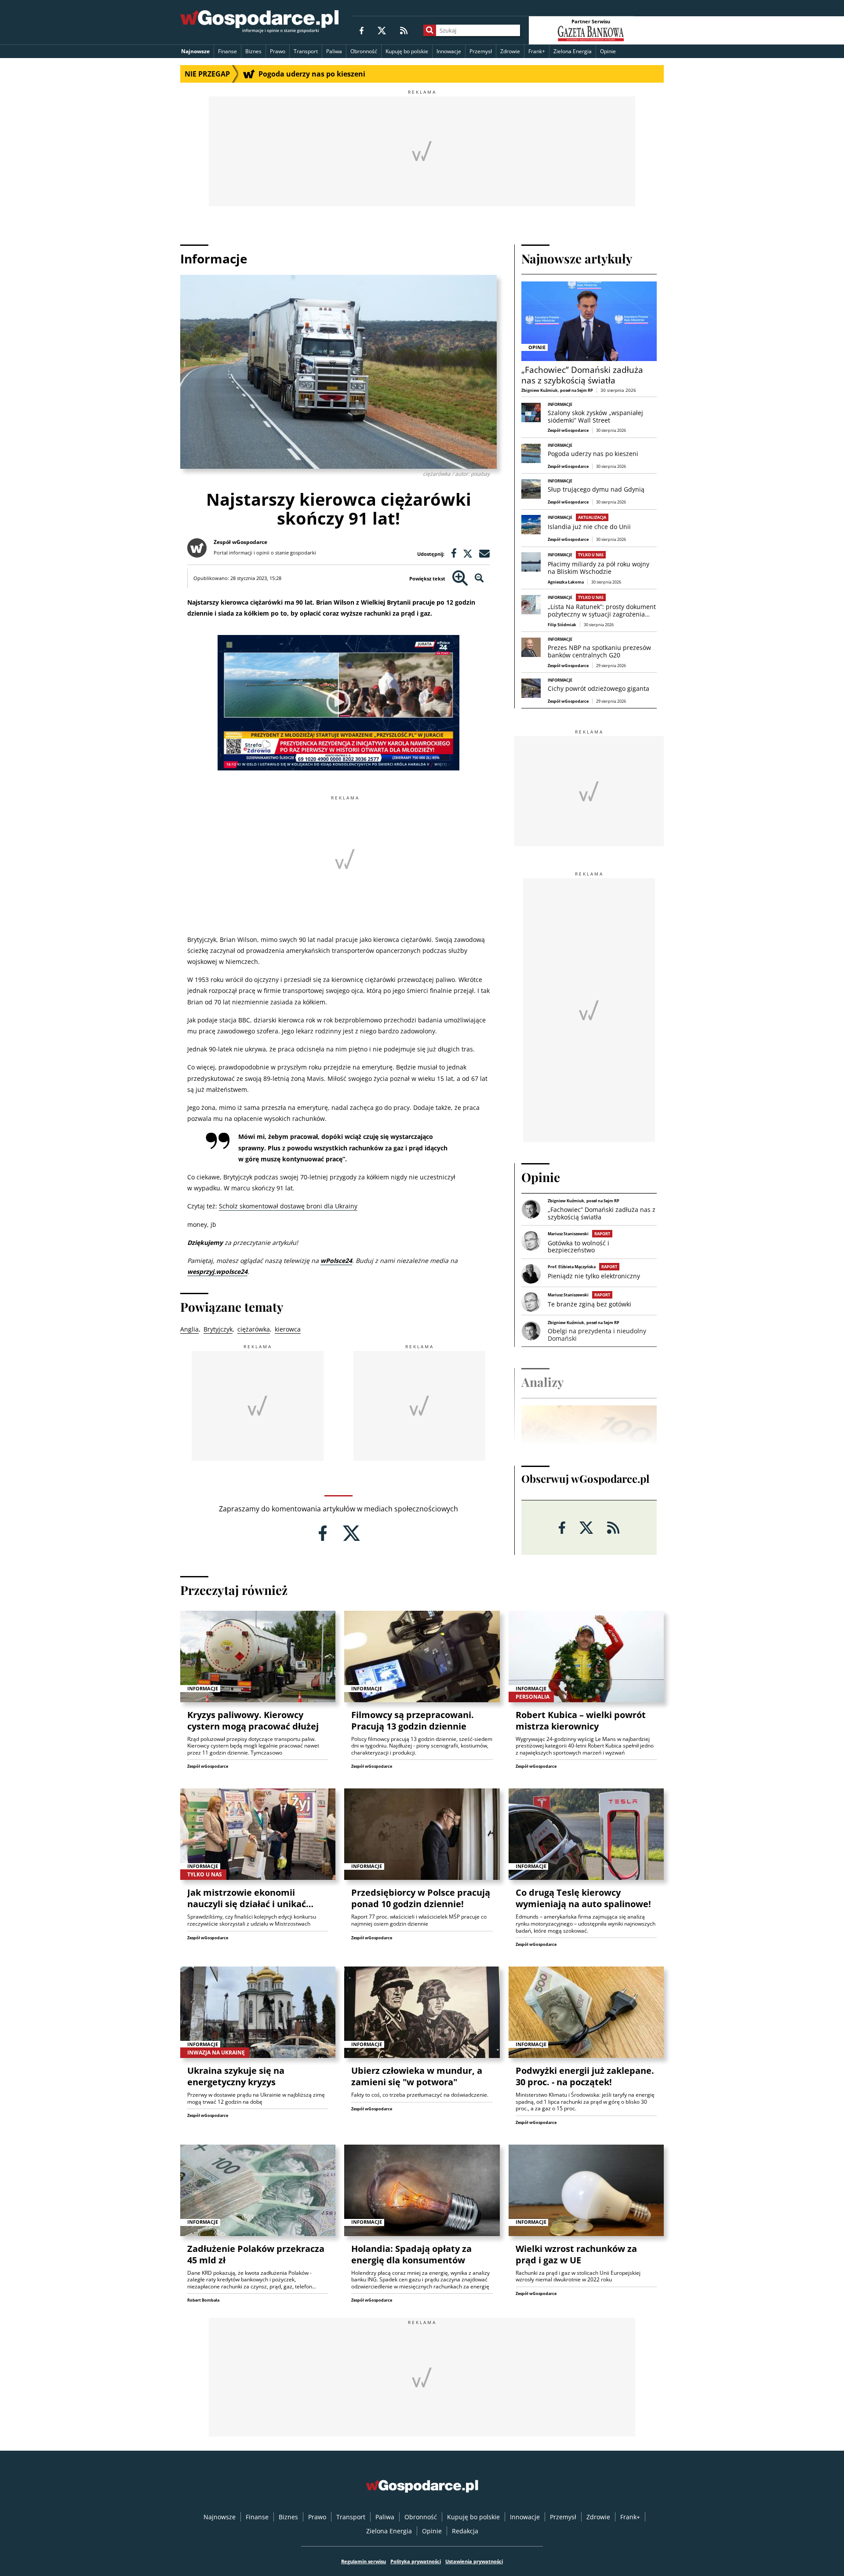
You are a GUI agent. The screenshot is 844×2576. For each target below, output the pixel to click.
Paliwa (334, 51)
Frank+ (537, 51)
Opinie (608, 51)
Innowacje (449, 51)
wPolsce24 (336, 1261)
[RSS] (404, 30)
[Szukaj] (430, 30)
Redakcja (465, 2531)
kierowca (288, 1329)
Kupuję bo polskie (407, 51)
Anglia (189, 1329)
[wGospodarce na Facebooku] (362, 30)
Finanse (227, 51)
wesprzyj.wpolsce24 (217, 1272)
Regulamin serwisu (364, 2561)
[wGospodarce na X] (382, 30)
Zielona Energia (573, 51)
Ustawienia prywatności (474, 2561)
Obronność (364, 51)
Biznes (253, 51)
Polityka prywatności (416, 2561)
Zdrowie (510, 51)
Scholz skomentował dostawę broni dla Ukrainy (288, 1206)
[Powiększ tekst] (460, 578)
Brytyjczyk (218, 1329)
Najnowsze (195, 51)
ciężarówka (254, 1329)
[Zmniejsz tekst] (479, 578)
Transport (306, 51)
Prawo (278, 51)
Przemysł (481, 51)
